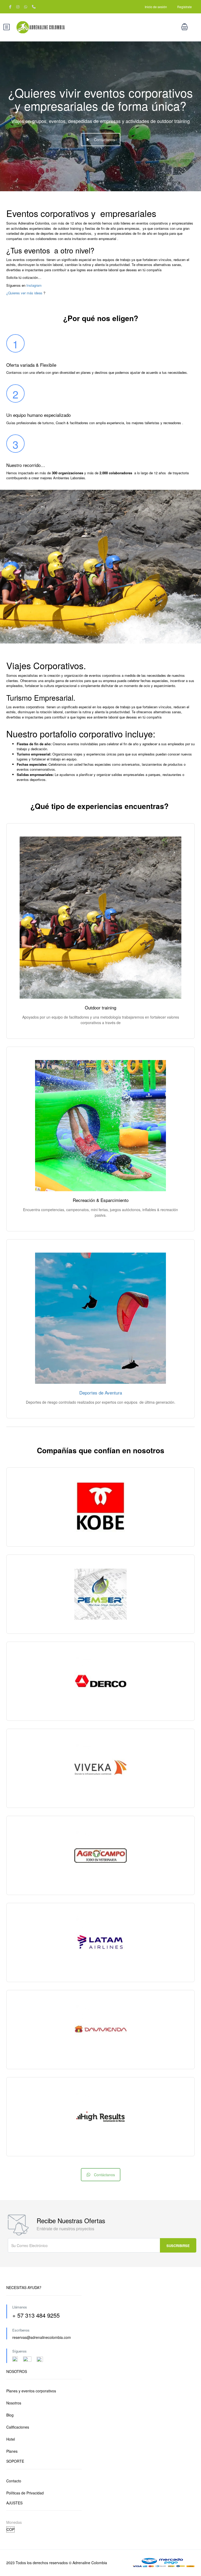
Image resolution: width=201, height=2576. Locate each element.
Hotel (11, 2439)
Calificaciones (18, 2427)
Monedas (14, 2522)
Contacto (14, 2481)
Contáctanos (104, 140)
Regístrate (185, 7)
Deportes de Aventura (101, 1393)
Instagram (33, 285)
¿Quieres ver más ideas (24, 293)
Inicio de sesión (156, 7)
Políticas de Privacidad (25, 2493)
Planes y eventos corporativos (31, 2391)
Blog (10, 2415)
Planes (12, 2451)
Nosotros (14, 2403)
